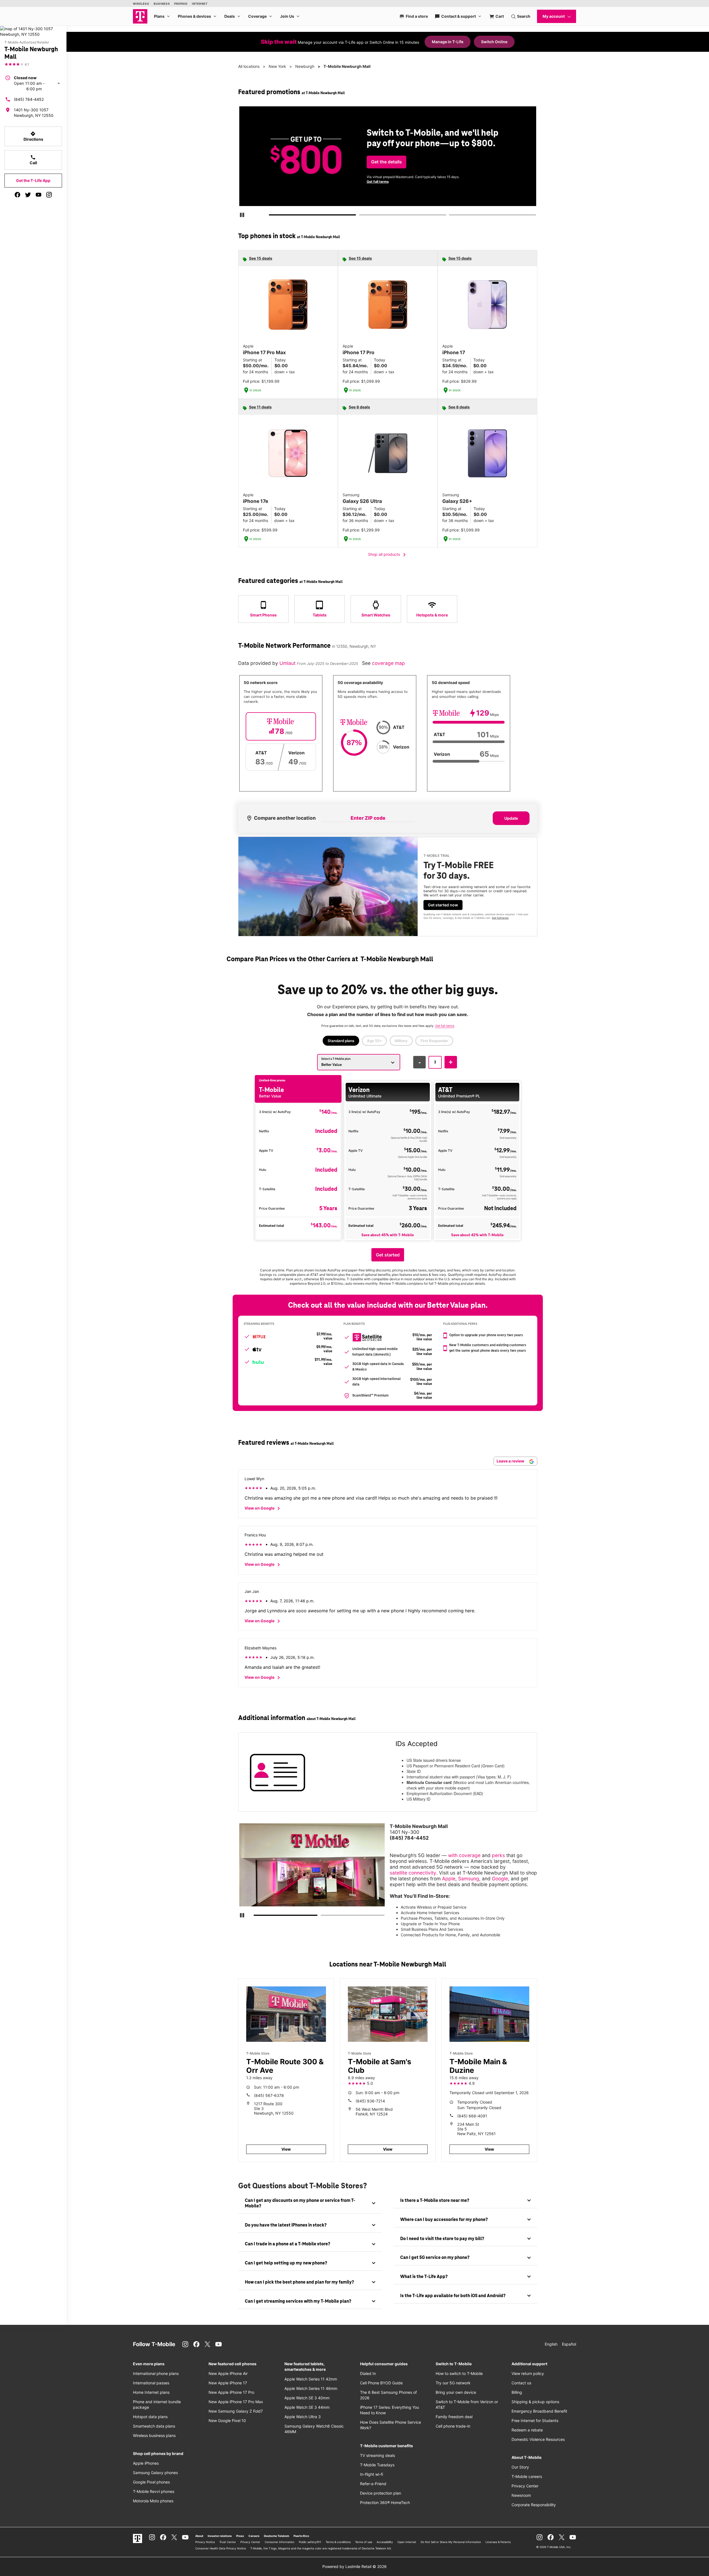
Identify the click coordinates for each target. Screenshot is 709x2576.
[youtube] (38, 195)
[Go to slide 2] (361, 216)
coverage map (388, 663)
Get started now (443, 905)
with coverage (464, 1855)
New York (277, 66)
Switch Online (494, 42)
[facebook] (17, 195)
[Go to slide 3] (451, 216)
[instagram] (49, 195)
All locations (249, 66)
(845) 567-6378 (269, 2095)
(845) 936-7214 (370, 2101)
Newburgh (305, 66)
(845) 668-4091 (472, 2116)
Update (511, 818)
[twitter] (28, 195)
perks (498, 1855)
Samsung (469, 1879)
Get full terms (378, 182)
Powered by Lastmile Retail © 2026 (354, 2566)
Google (500, 1879)
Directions (33, 136)
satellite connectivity (413, 1873)
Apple (449, 1879)
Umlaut (288, 663)
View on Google (263, 1508)
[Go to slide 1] (271, 216)
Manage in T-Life (448, 42)
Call (33, 160)
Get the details (386, 162)
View (286, 2149)
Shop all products (388, 555)
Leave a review (511, 1461)
